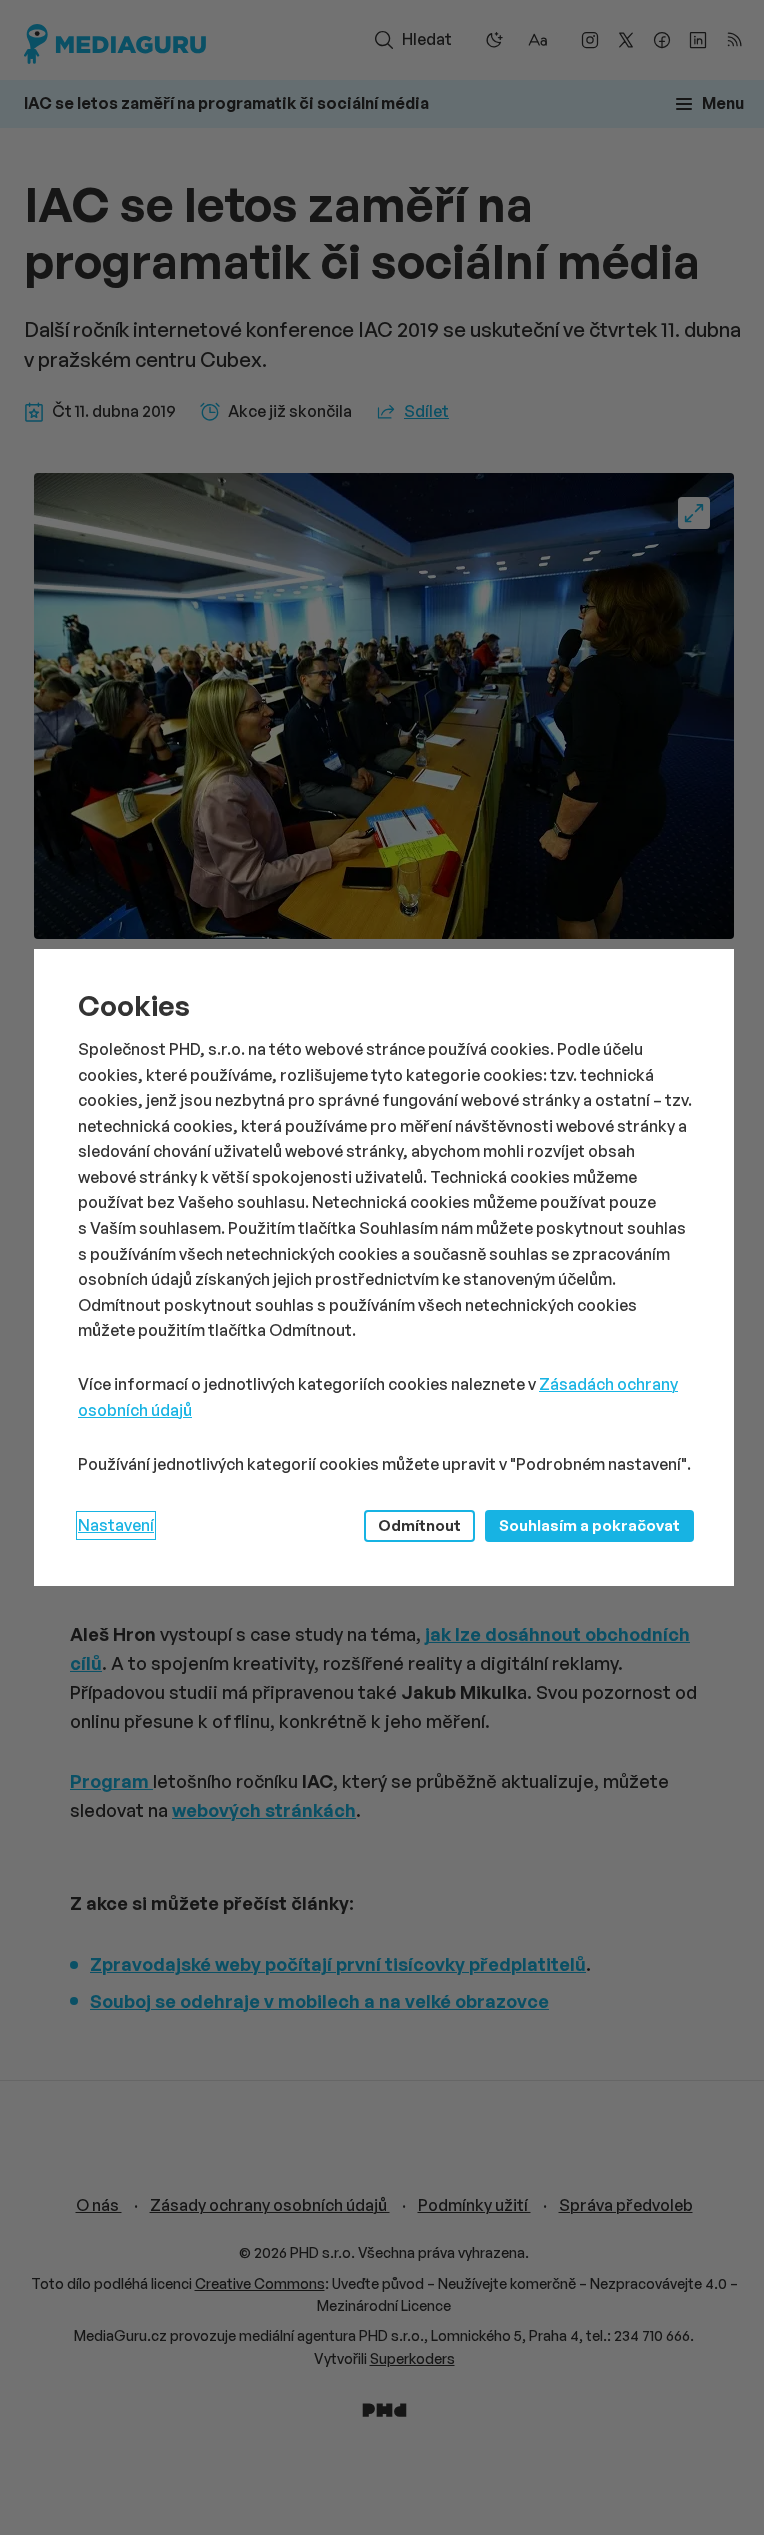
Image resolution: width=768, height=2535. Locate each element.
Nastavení (116, 1525)
